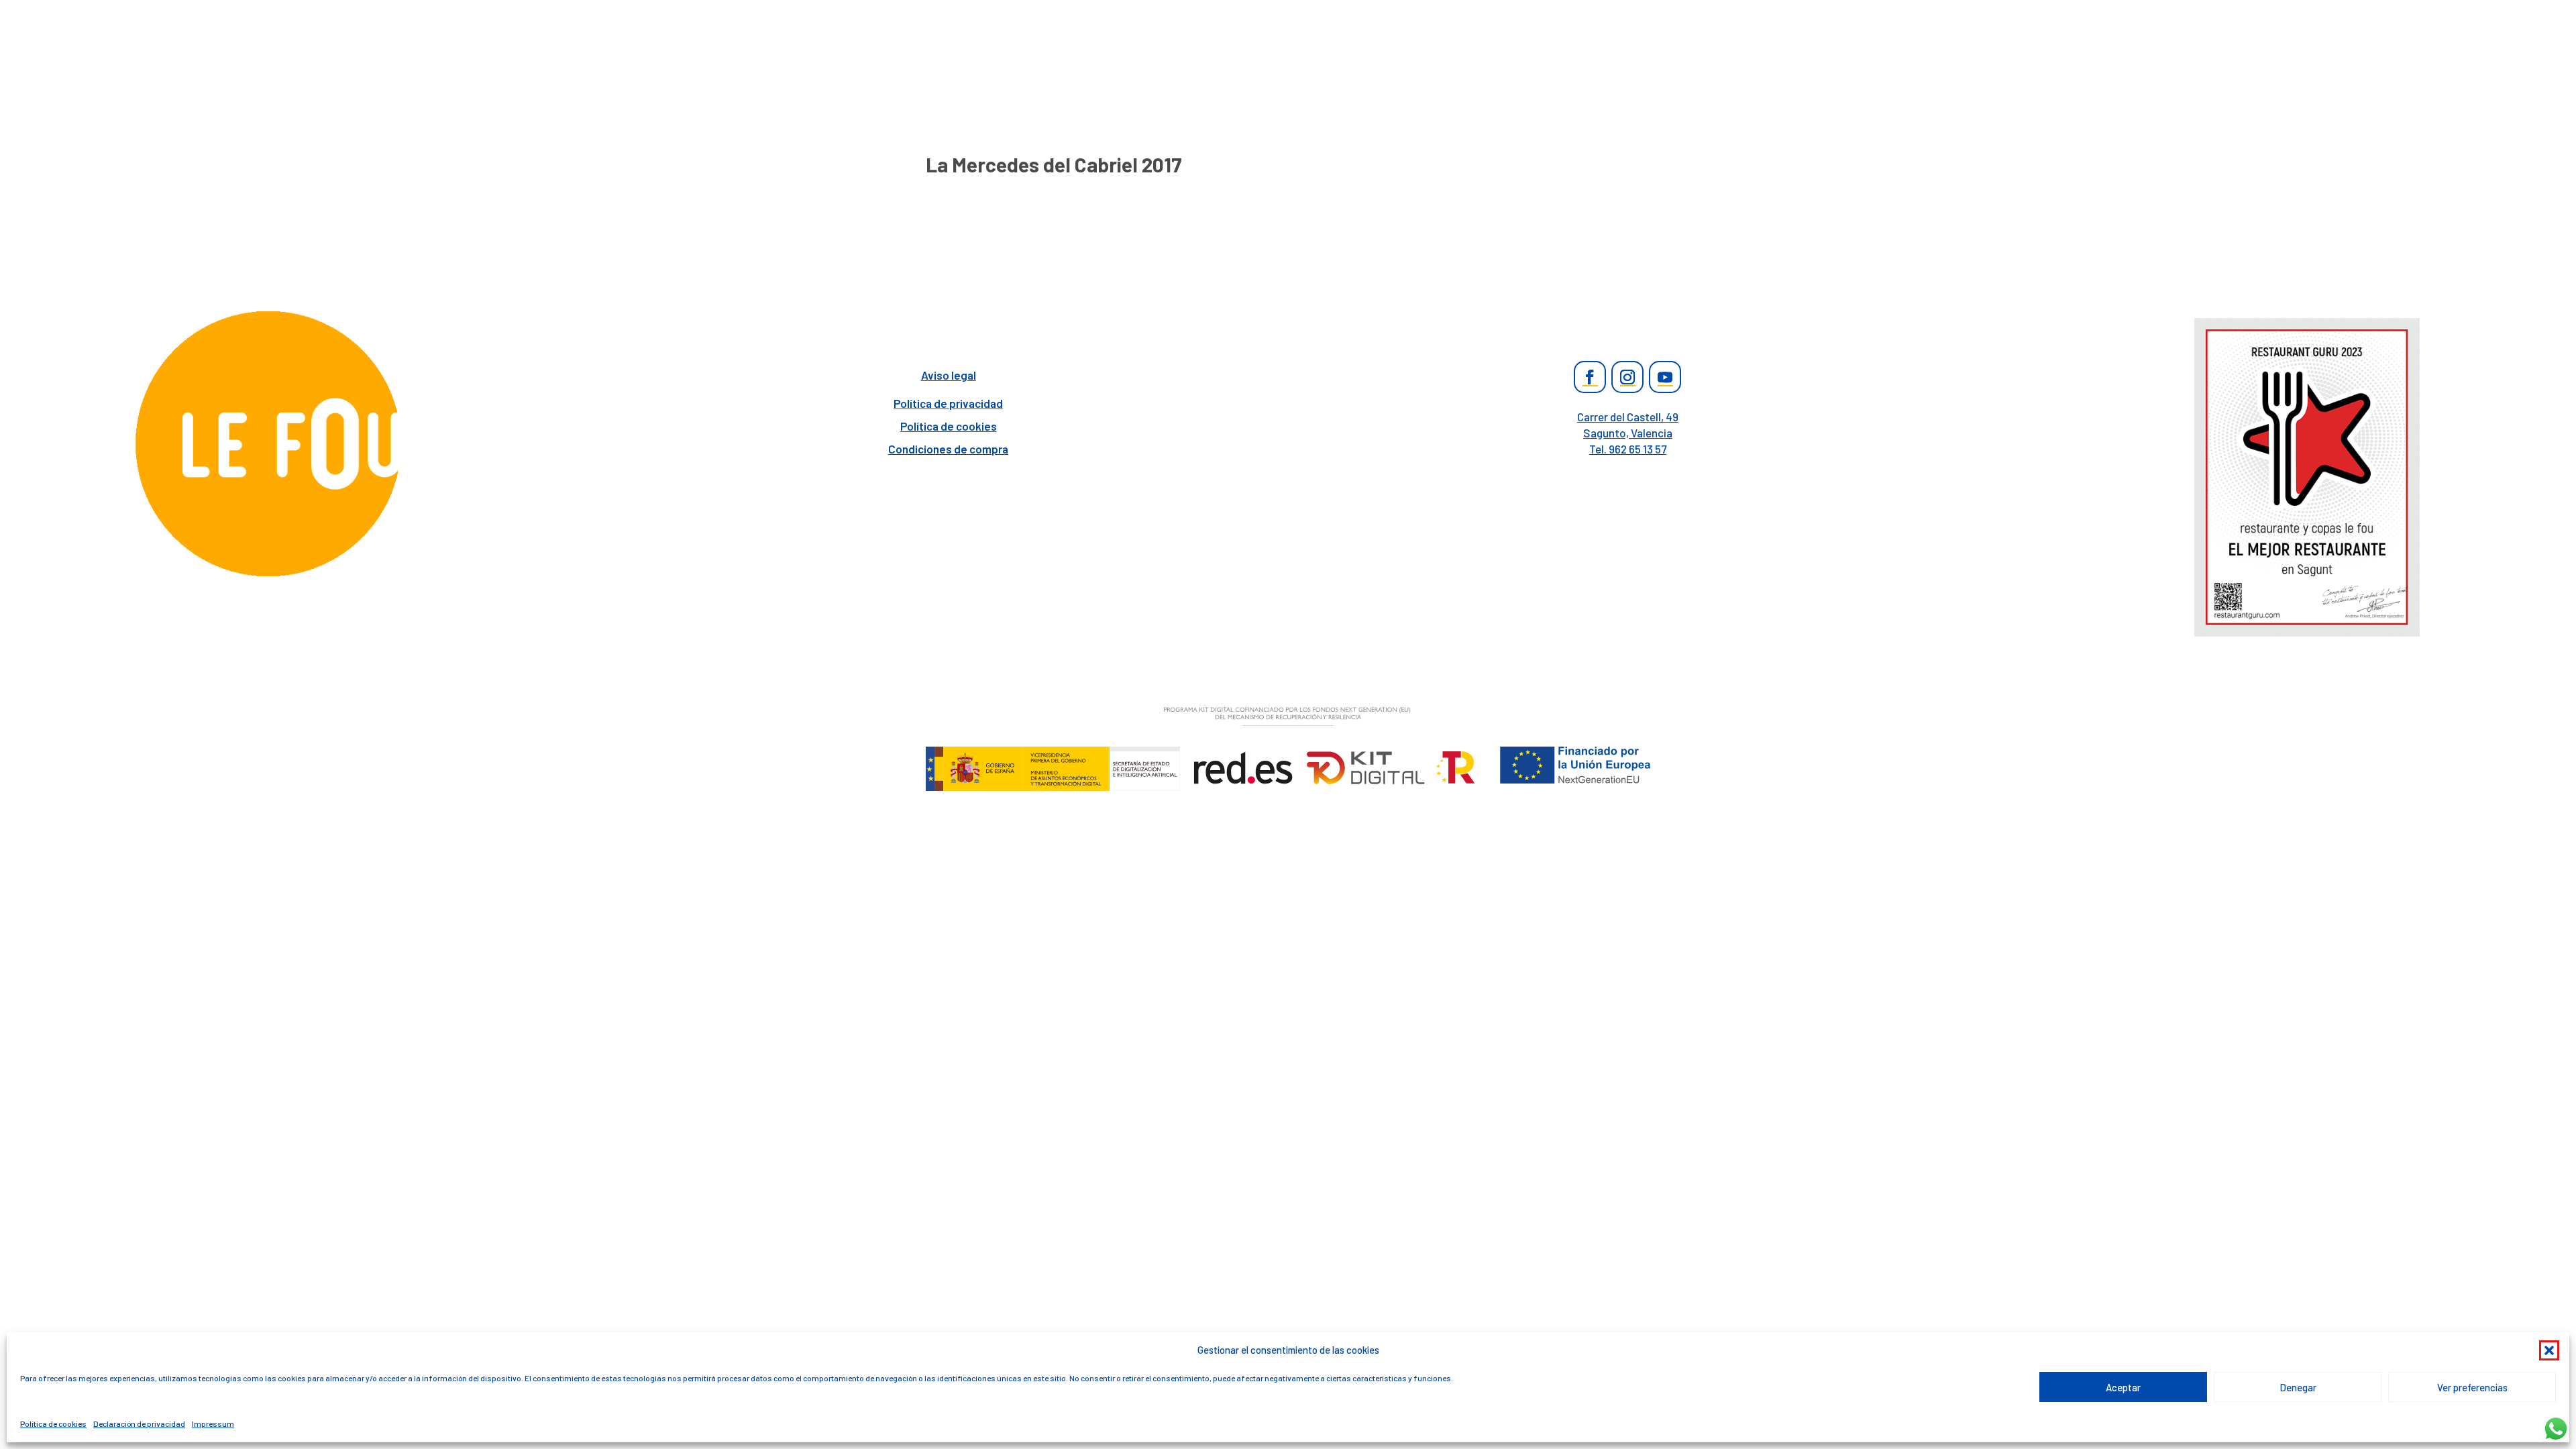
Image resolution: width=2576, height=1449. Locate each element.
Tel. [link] (1628, 449)
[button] (2549, 1350)
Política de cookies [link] (53, 1424)
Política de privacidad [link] (948, 403)
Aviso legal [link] (949, 375)
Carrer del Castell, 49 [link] (1628, 417)
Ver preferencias (2472, 1387)
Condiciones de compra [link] (948, 449)
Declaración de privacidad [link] (139, 1424)
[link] (269, 575)
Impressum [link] (213, 1424)
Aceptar (2123, 1387)
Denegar (2298, 1387)
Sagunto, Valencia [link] (1628, 433)
